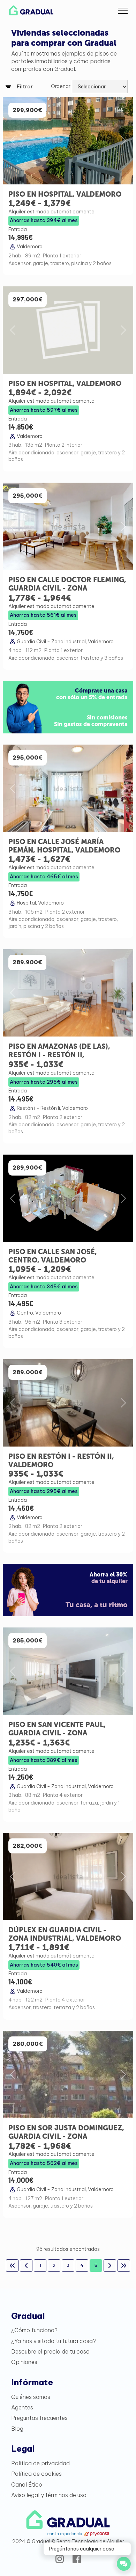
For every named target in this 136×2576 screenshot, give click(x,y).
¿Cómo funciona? (34, 2330)
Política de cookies (36, 2474)
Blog (17, 2429)
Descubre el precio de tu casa (50, 2351)
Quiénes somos (31, 2397)
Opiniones (24, 2362)
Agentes (22, 2407)
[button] (123, 10)
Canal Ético (27, 2484)
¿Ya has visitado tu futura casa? (54, 2341)
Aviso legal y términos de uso (49, 2495)
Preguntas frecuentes (39, 2418)
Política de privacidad (40, 2463)
